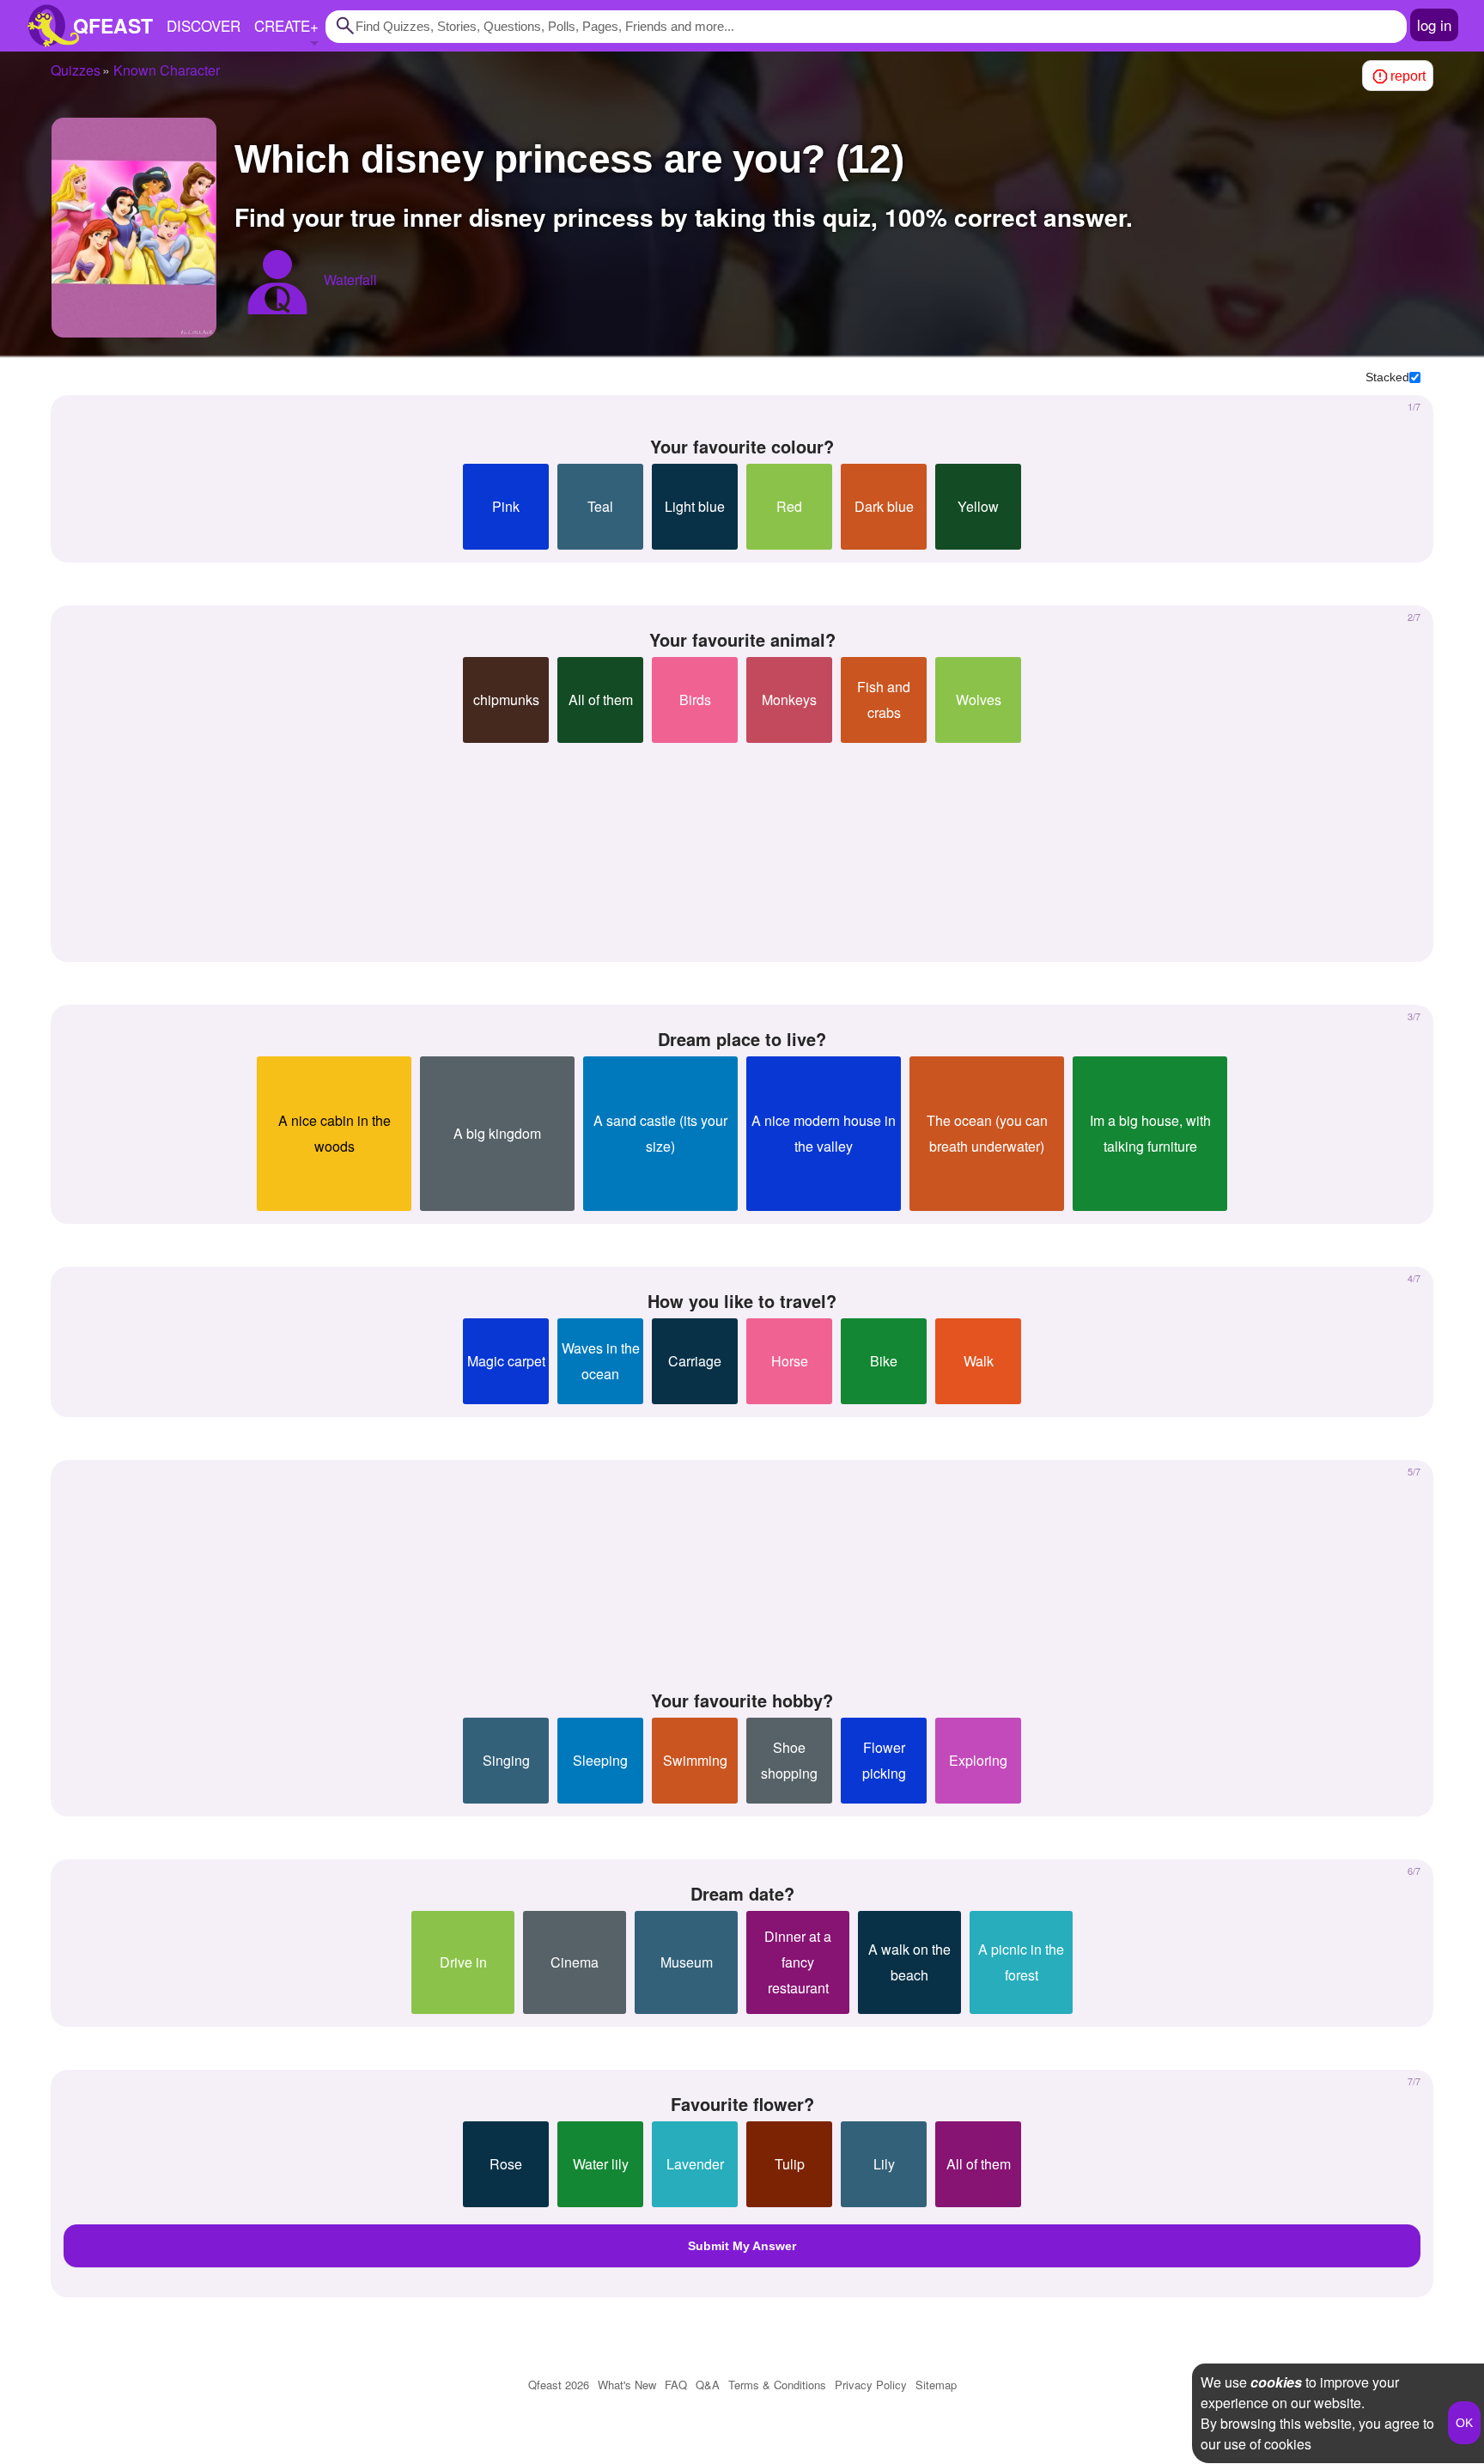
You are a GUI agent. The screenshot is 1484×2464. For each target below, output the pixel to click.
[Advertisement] (742, 846)
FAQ (676, 2385)
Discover (204, 25)
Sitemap (936, 2385)
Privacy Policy (871, 2385)
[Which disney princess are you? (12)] (134, 228)
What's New (627, 2385)
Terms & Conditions (777, 2385)
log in (1434, 24)
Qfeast (559, 2385)
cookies (1276, 2382)
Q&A (708, 2385)
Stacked (1387, 377)
